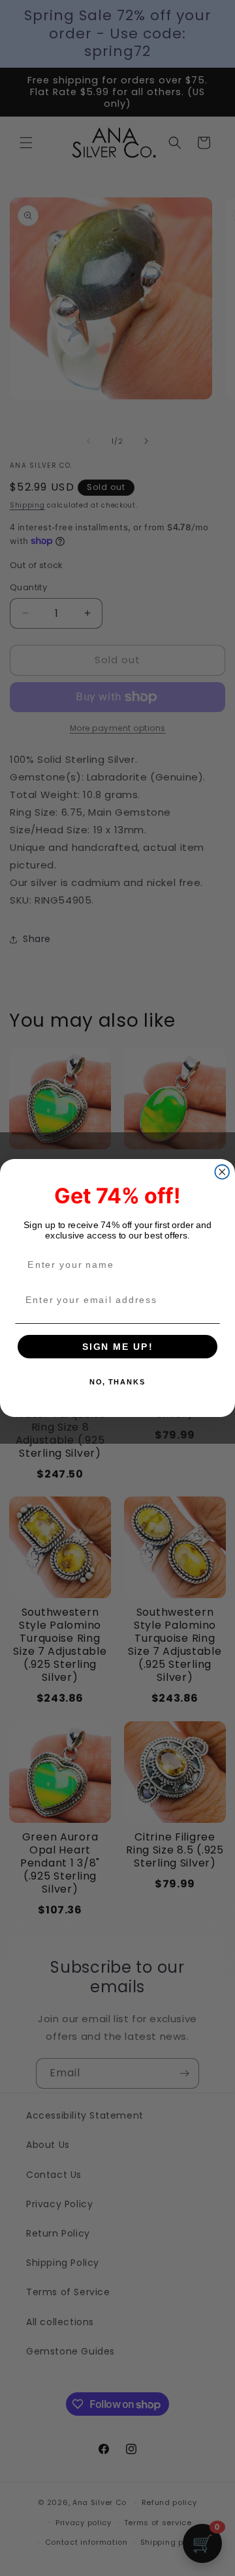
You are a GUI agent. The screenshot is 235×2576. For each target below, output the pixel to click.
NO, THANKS (117, 1382)
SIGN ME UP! (118, 1346)
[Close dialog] (222, 1172)
